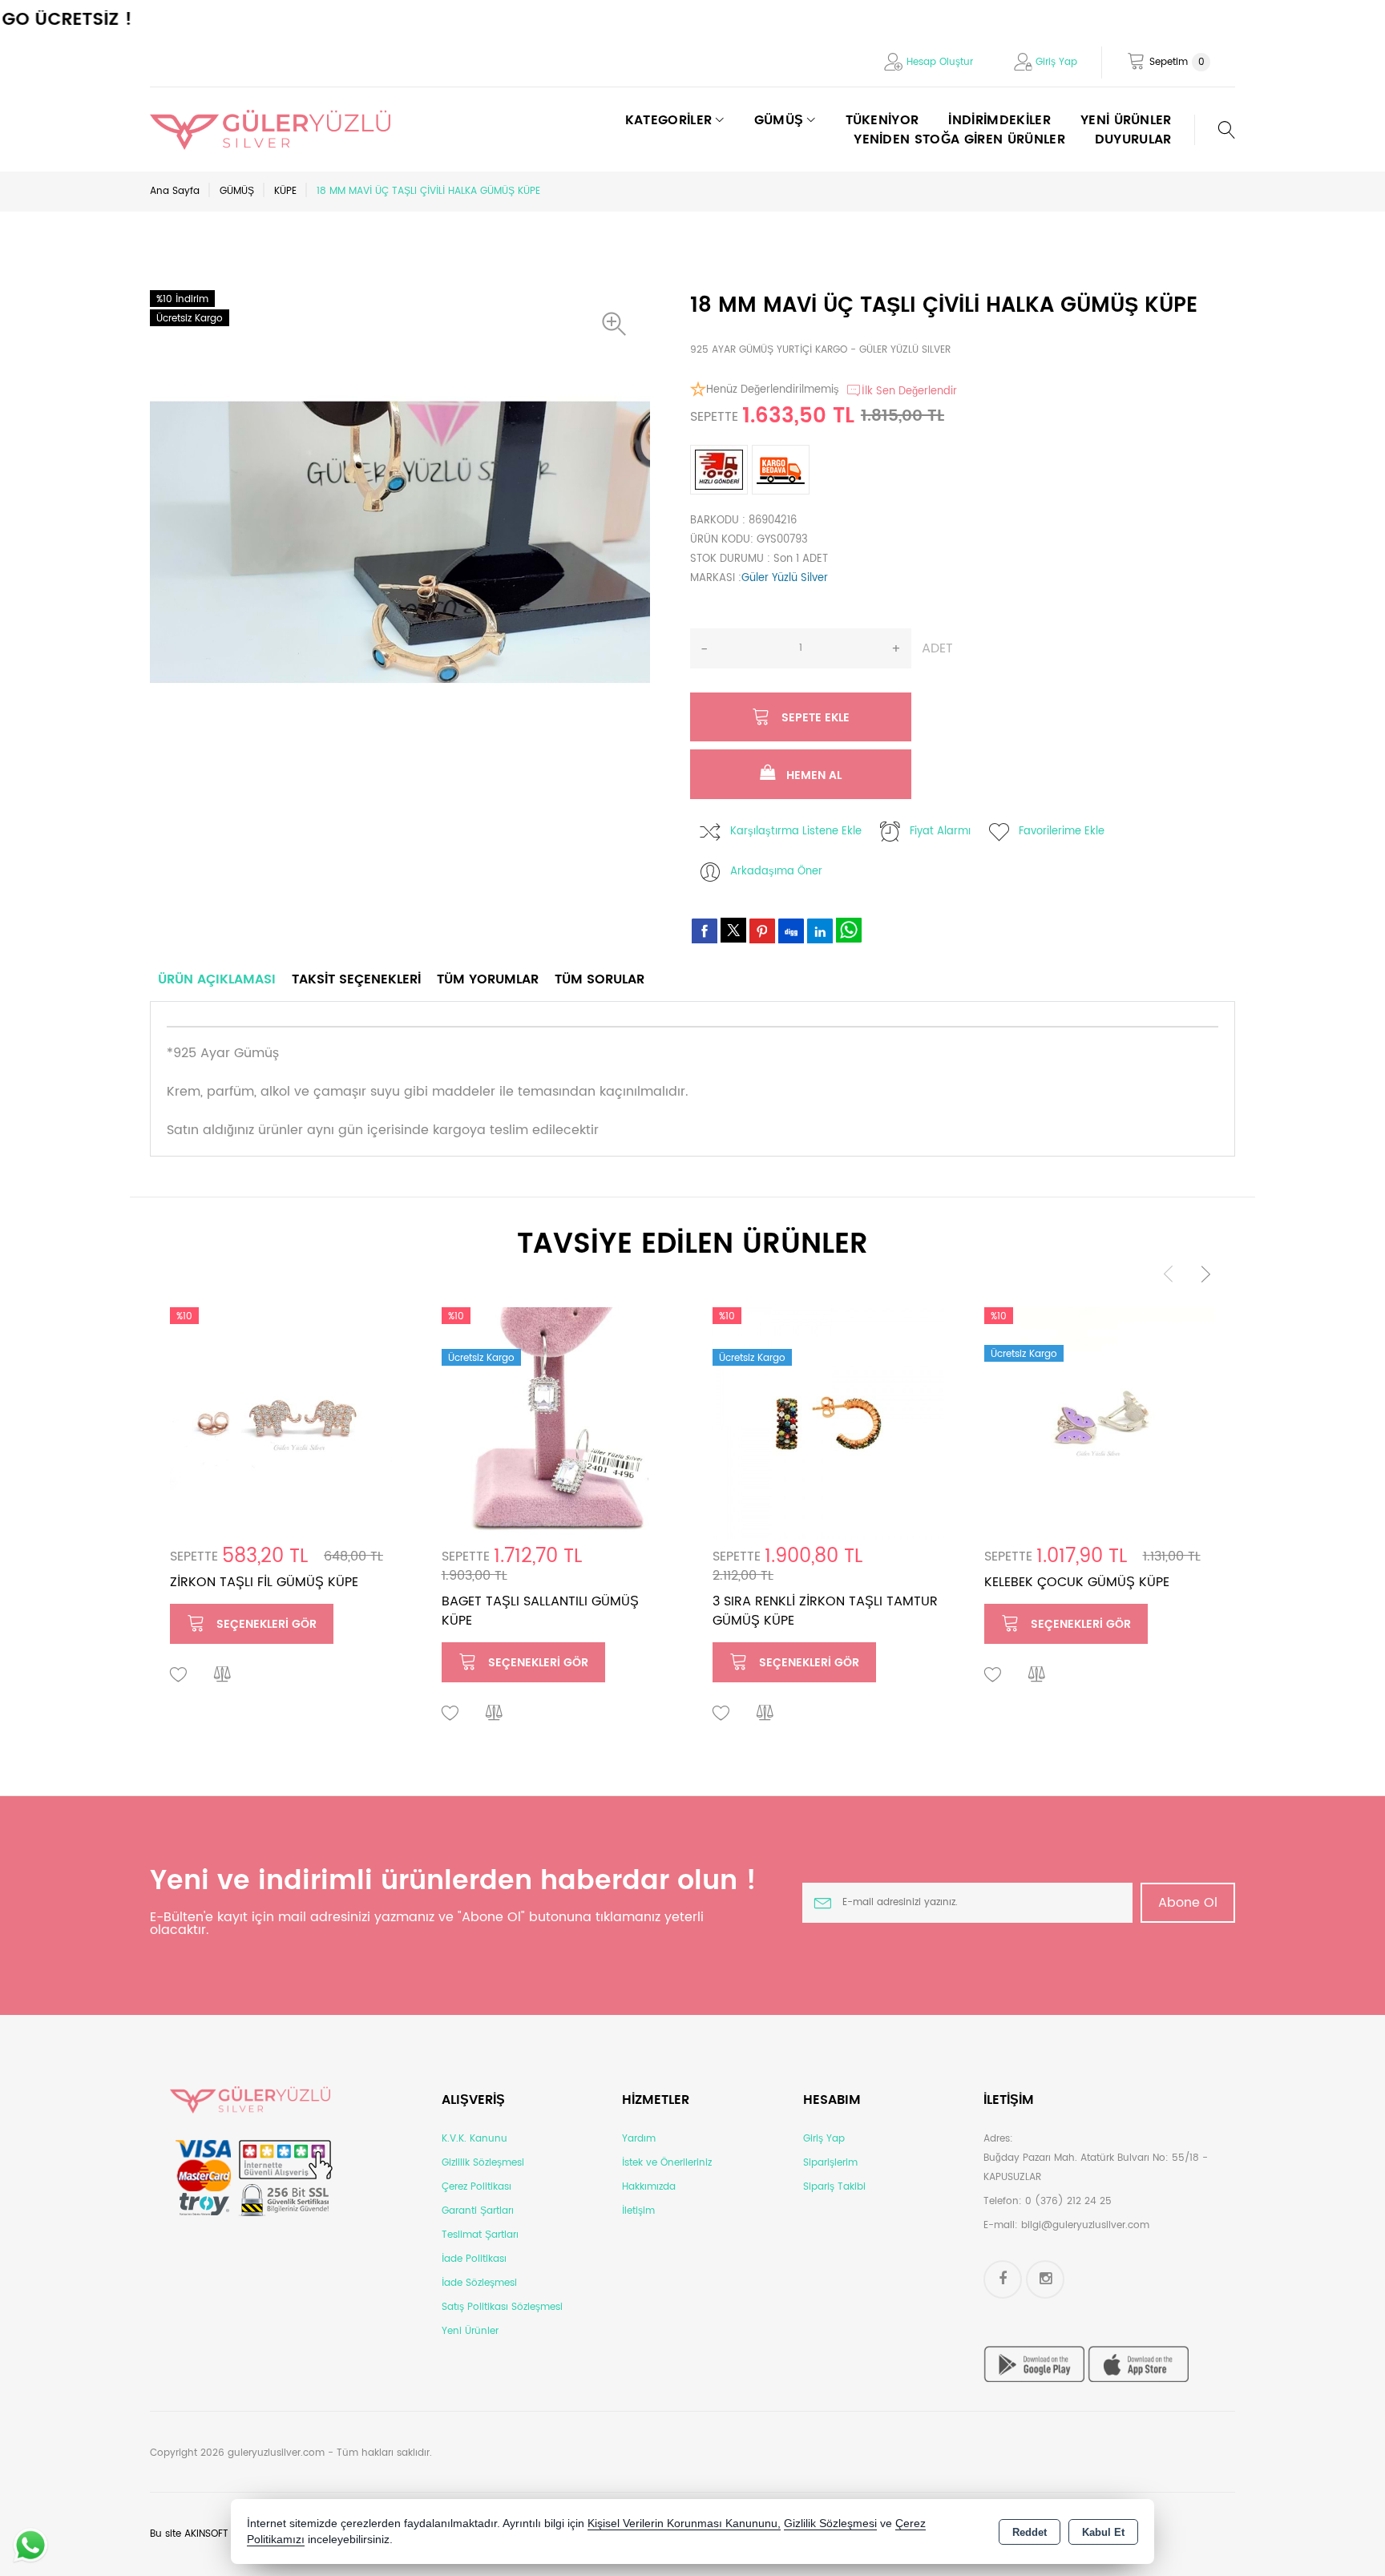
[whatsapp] (849, 930)
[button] (618, 324)
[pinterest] (762, 931)
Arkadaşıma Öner (776, 872)
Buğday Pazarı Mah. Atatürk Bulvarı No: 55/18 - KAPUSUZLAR (1096, 2168)
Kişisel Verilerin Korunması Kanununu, (684, 2524)
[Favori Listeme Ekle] (179, 1675)
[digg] (791, 931)
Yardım (639, 2139)
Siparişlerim (830, 2163)
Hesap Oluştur (940, 62)
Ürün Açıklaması (217, 979)
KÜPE (285, 191)
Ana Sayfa (175, 191)
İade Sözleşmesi (479, 2283)
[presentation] (1169, 1273)
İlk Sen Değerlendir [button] (909, 392)
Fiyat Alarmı (940, 832)
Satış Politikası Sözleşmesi (502, 2307)
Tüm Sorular (600, 979)
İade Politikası (474, 2259)
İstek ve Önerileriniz (667, 2163)
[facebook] (705, 931)
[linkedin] (820, 931)
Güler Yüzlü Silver (785, 578)
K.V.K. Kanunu (474, 2139)
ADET (937, 648)
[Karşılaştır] (223, 1675)
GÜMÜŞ (237, 191)
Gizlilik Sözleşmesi (483, 2163)
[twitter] (733, 930)
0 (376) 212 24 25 (1068, 2201)
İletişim (638, 2211)
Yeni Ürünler (470, 2331)
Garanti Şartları (478, 2211)
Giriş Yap (1056, 62)
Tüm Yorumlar (488, 979)
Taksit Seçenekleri (356, 979)
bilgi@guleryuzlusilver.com (1085, 2225)
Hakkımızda (649, 2187)
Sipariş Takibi (834, 2187)
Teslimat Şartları (480, 2235)
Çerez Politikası (476, 2187)
